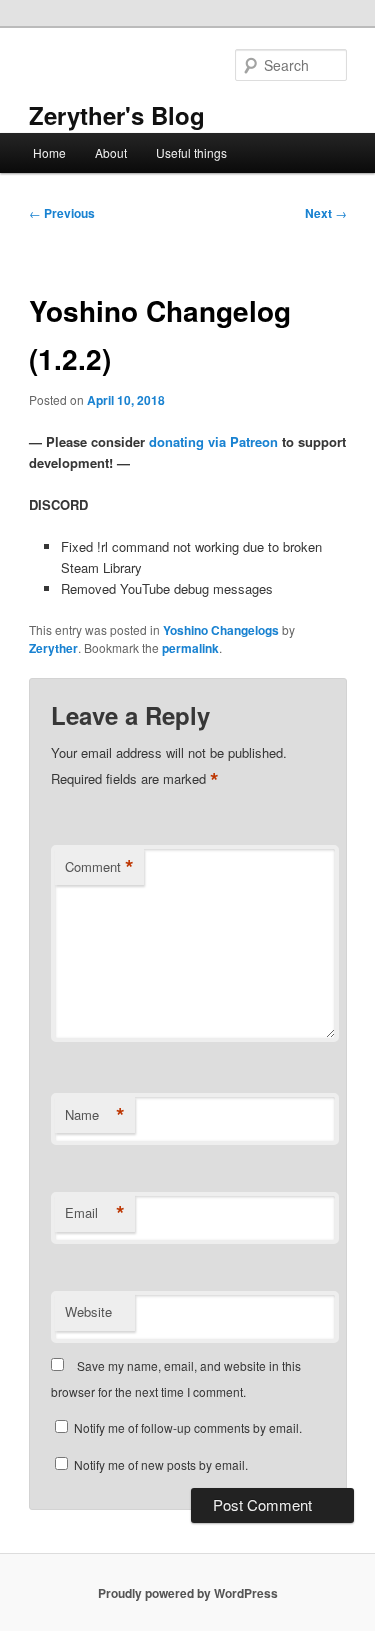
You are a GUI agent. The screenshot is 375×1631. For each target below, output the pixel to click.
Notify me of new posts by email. (161, 1464)
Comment (99, 867)
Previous (62, 213)
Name (95, 1115)
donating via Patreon (213, 441)
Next (326, 213)
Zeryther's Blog (117, 115)
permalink (190, 648)
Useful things (191, 152)
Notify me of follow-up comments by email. (188, 1427)
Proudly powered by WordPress (188, 1593)
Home (49, 152)
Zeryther (53, 648)
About (111, 152)
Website (88, 1311)
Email (95, 1213)
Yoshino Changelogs (221, 630)
